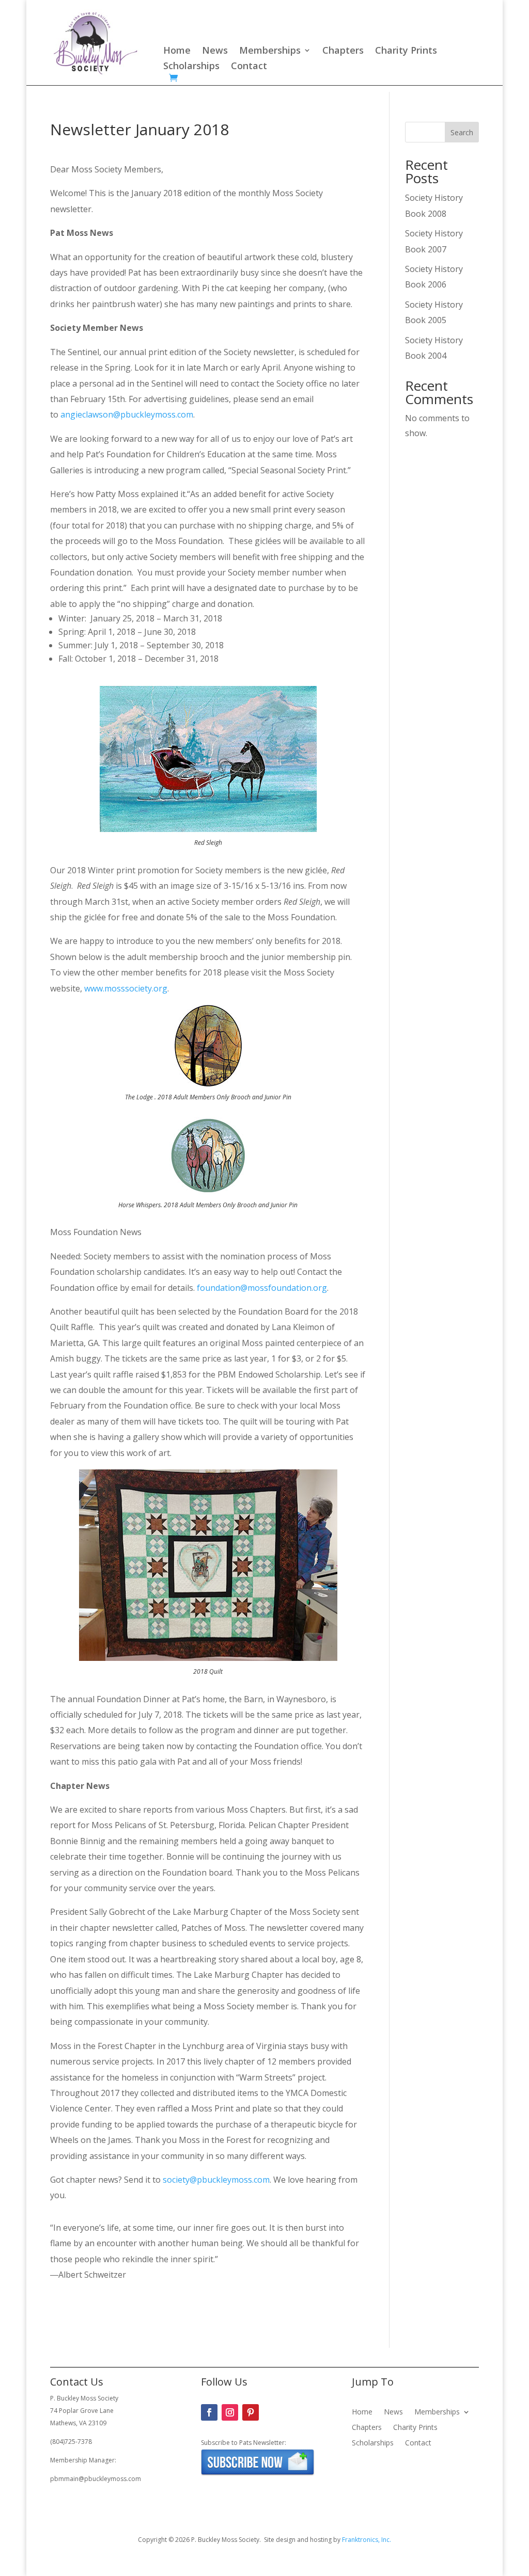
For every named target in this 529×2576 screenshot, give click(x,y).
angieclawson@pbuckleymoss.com (127, 414)
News (215, 51)
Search (462, 132)
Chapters (343, 51)
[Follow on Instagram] (230, 2412)
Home (177, 51)
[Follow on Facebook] (209, 2412)
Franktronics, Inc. (367, 2540)
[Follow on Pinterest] (251, 2412)
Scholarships (191, 67)
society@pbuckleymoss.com (216, 2180)
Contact (249, 67)
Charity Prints (406, 51)
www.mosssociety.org (126, 988)
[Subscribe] (258, 2474)
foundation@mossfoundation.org (262, 1288)
